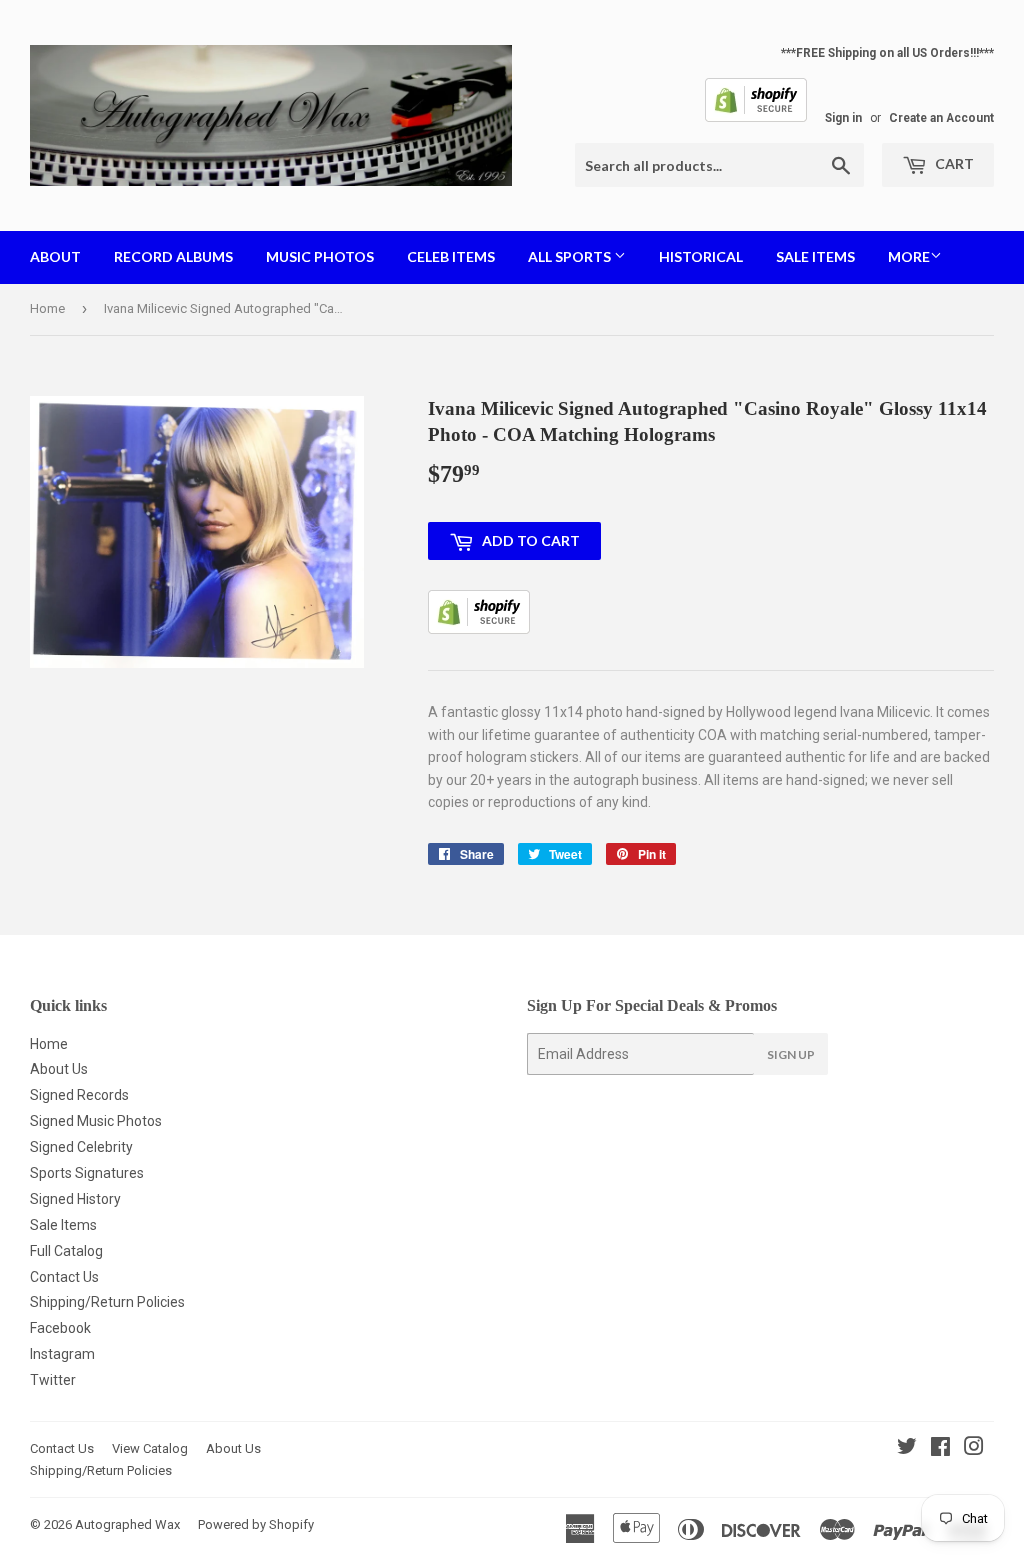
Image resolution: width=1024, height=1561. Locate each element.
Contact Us (64, 1277)
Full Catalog (66, 1251)
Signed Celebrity (81, 1147)
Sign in (843, 118)
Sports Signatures (87, 1173)
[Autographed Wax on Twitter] (907, 1449)
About (55, 256)
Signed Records (79, 1095)
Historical (701, 256)
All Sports (571, 256)
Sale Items (815, 256)
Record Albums (173, 256)
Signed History (75, 1199)
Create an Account (941, 118)
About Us (59, 1069)
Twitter (53, 1380)
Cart (953, 163)
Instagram (62, 1354)
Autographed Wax (127, 1524)
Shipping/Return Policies (107, 1302)
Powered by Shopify (256, 1524)
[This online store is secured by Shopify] (756, 118)
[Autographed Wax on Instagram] (974, 1449)
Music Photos (320, 256)
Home (47, 308)
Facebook (60, 1328)
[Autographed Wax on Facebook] (940, 1449)
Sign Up (791, 1054)
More (909, 256)
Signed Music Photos (96, 1121)
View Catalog (150, 1448)
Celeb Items (451, 256)
